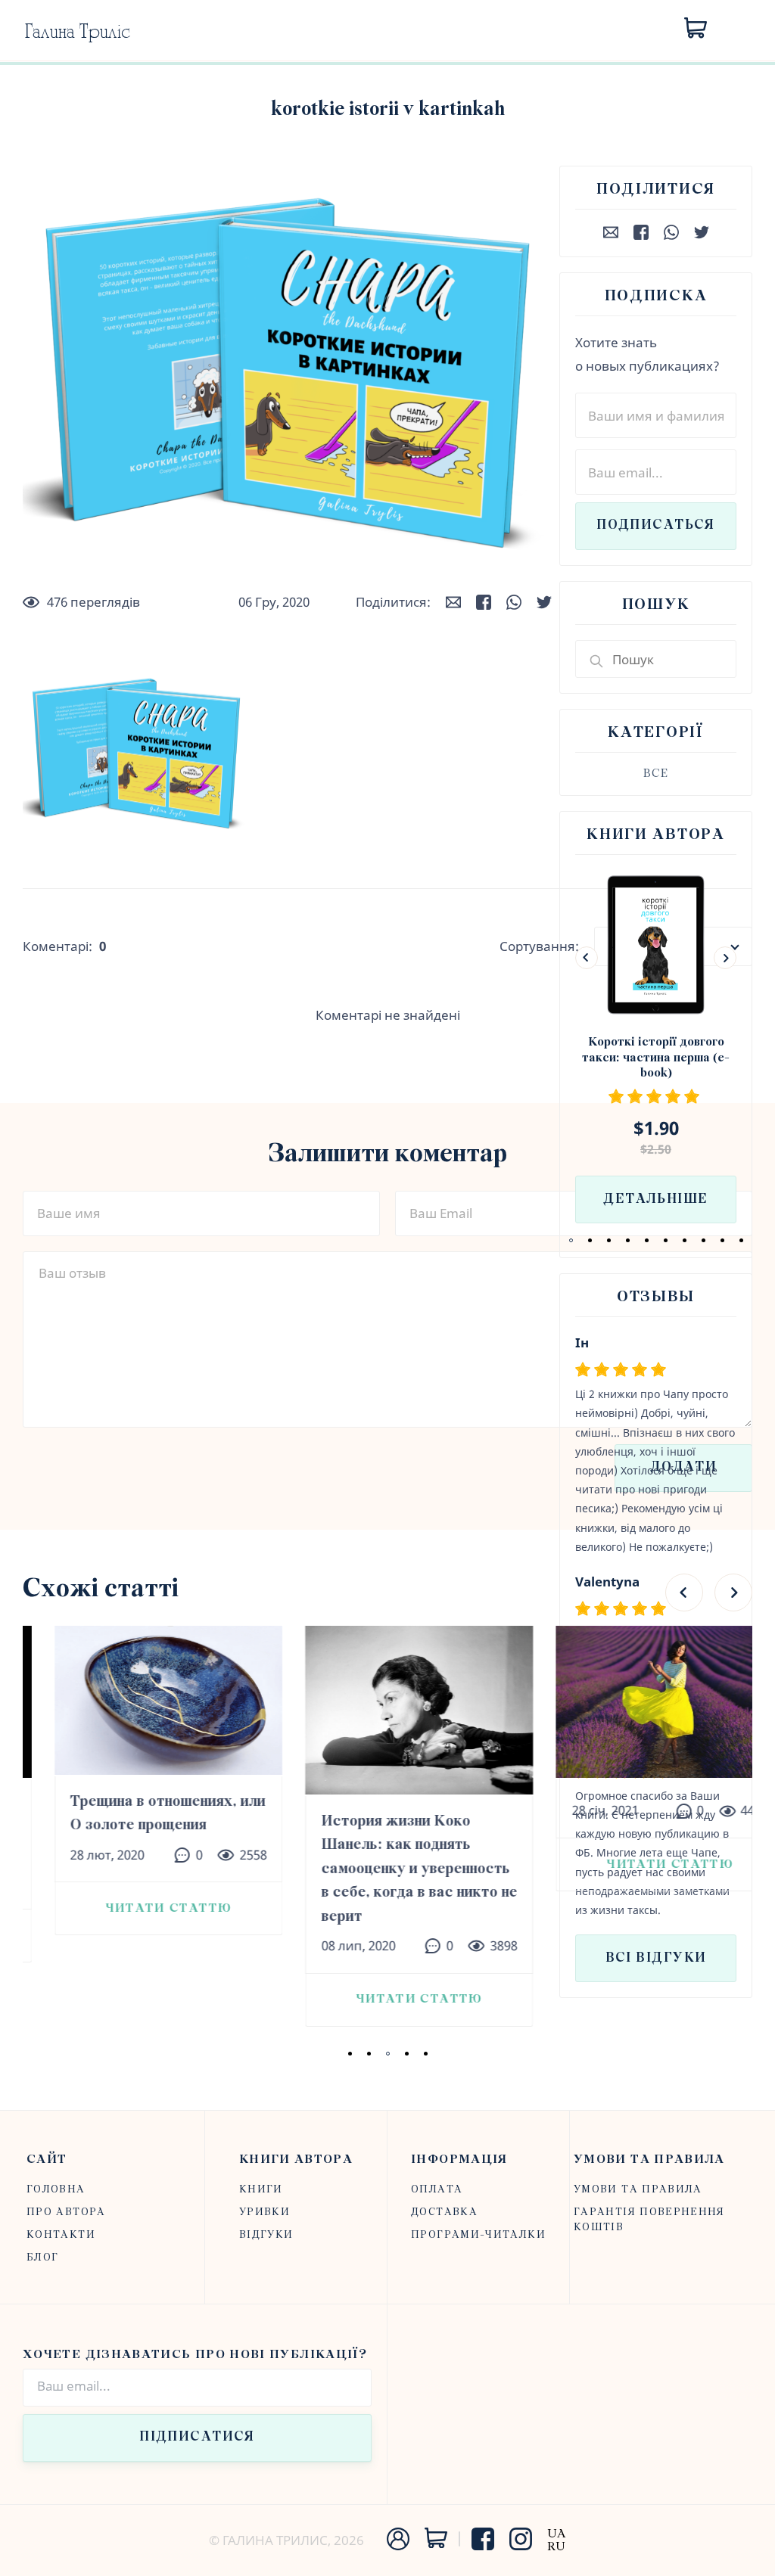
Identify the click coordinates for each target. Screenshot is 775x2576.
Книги (261, 2190)
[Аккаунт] (398, 2547)
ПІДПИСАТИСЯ (197, 2438)
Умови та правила (649, 2160)
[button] (571, 1240)
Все (656, 774)
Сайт (47, 2160)
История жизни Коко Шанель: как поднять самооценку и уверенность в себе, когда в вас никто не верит (387, 1869)
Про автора (66, 2212)
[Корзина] (696, 29)
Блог (42, 2258)
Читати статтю (137, 1908)
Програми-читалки (478, 2235)
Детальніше (655, 1200)
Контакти (61, 2235)
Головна (56, 2190)
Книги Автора (296, 2160)
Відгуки (266, 2235)
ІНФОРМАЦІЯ (459, 2160)
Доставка (444, 2212)
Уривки (265, 2212)
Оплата (437, 2190)
